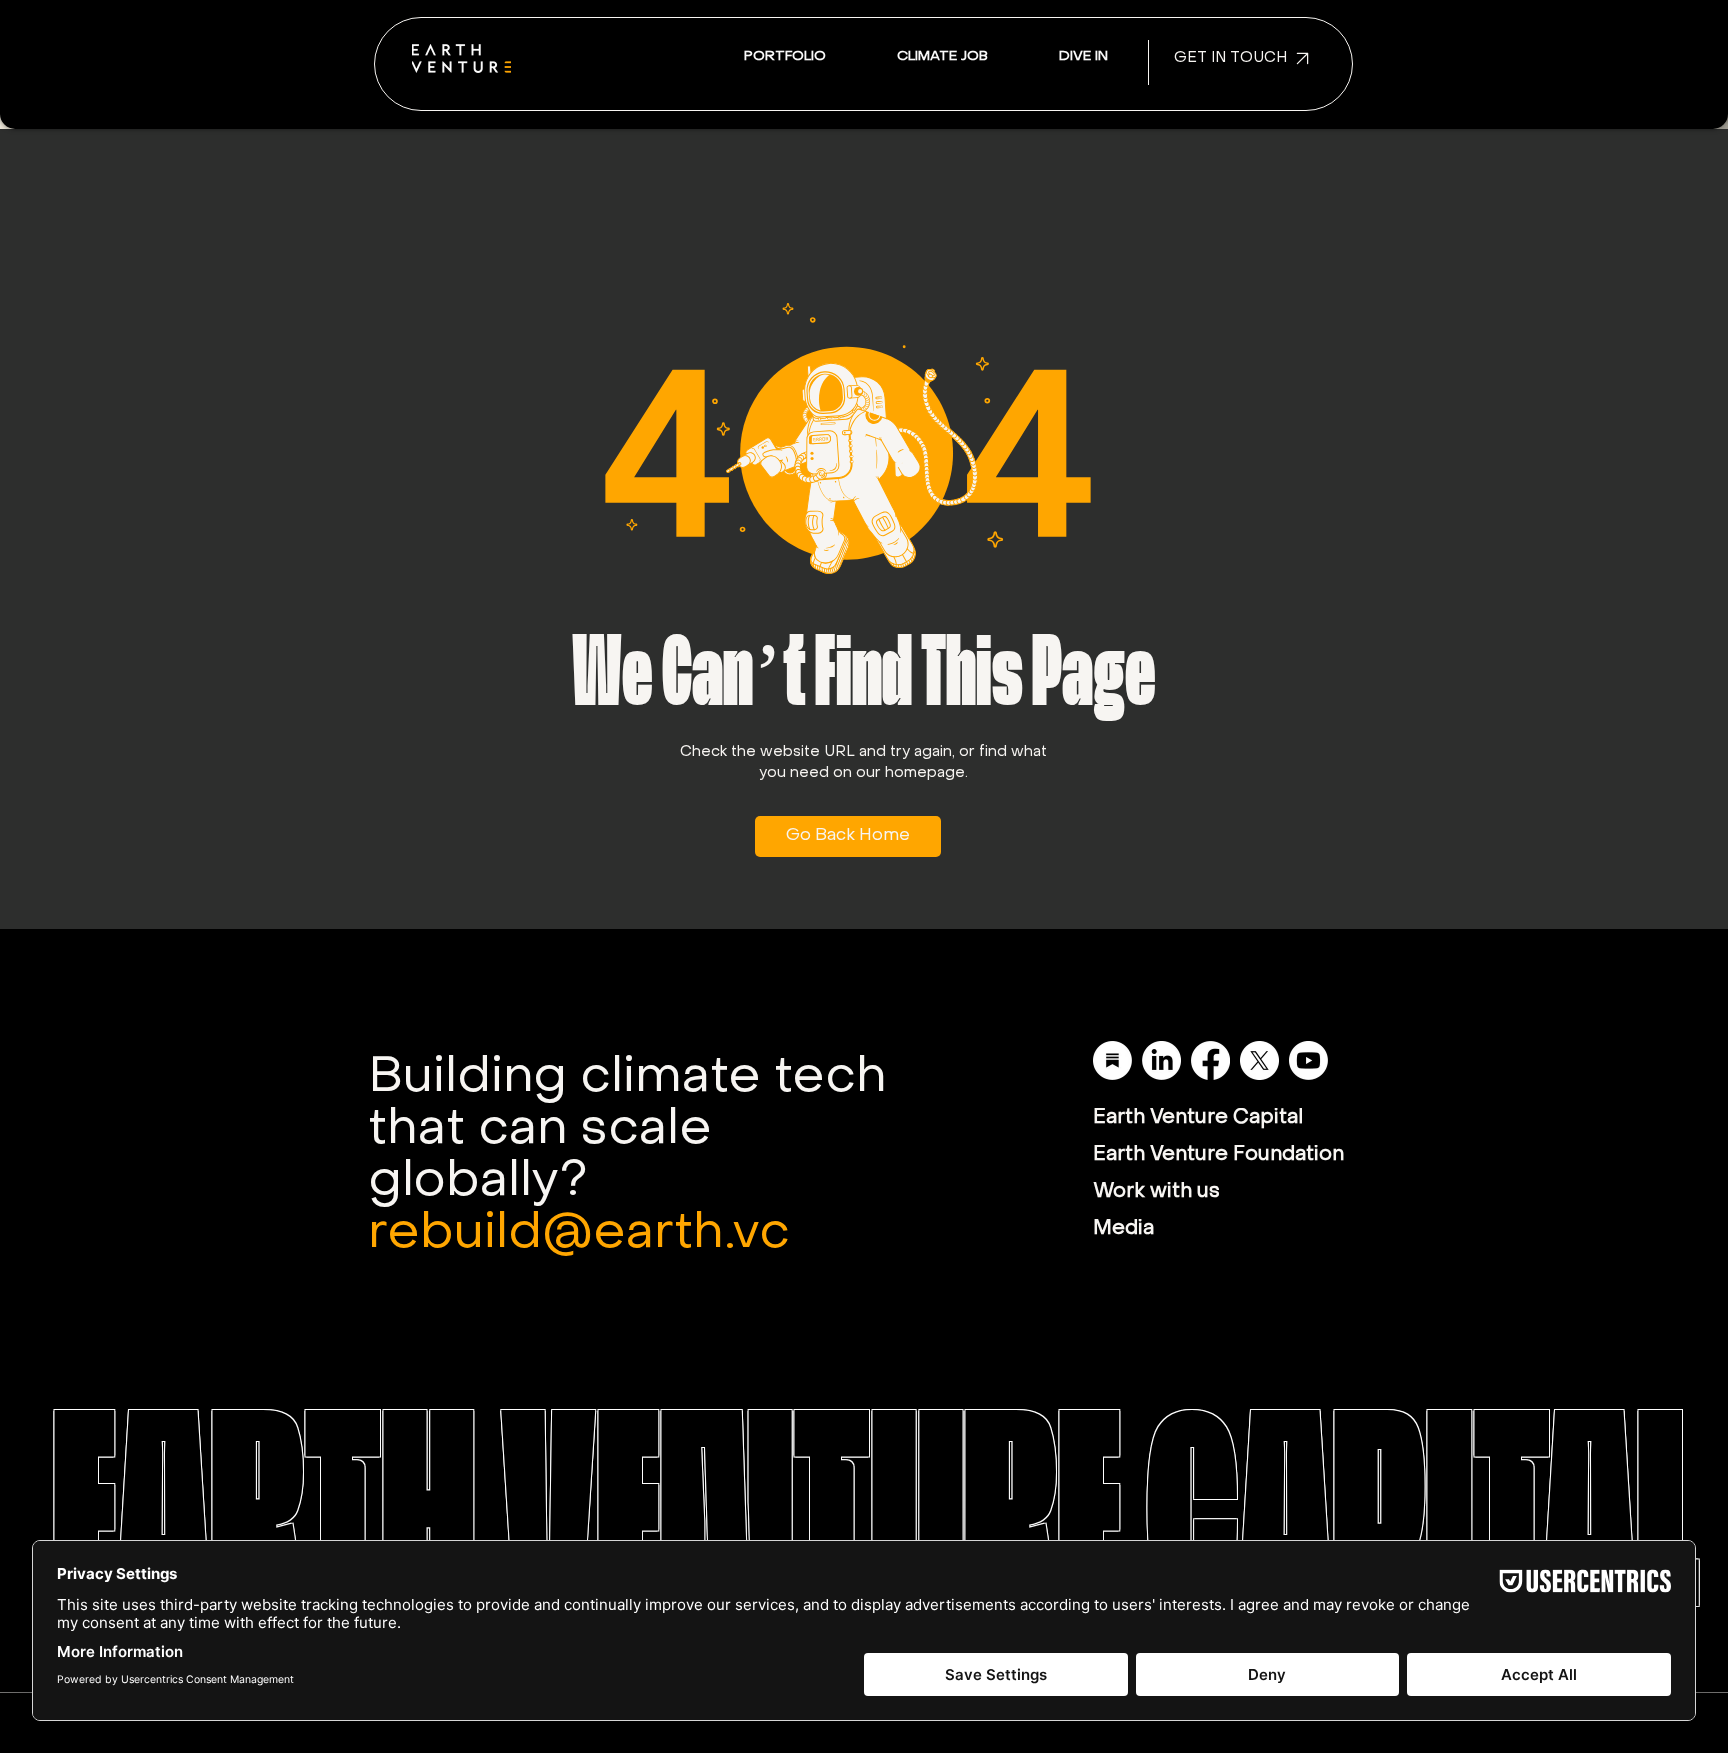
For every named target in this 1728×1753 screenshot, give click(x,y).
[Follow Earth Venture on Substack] (1112, 1060)
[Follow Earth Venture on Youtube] (1308, 1060)
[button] (1083, 58)
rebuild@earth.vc (579, 1234)
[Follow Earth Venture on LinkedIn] (1161, 1060)
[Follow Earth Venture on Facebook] (1210, 1060)
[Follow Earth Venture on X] (1259, 1060)
